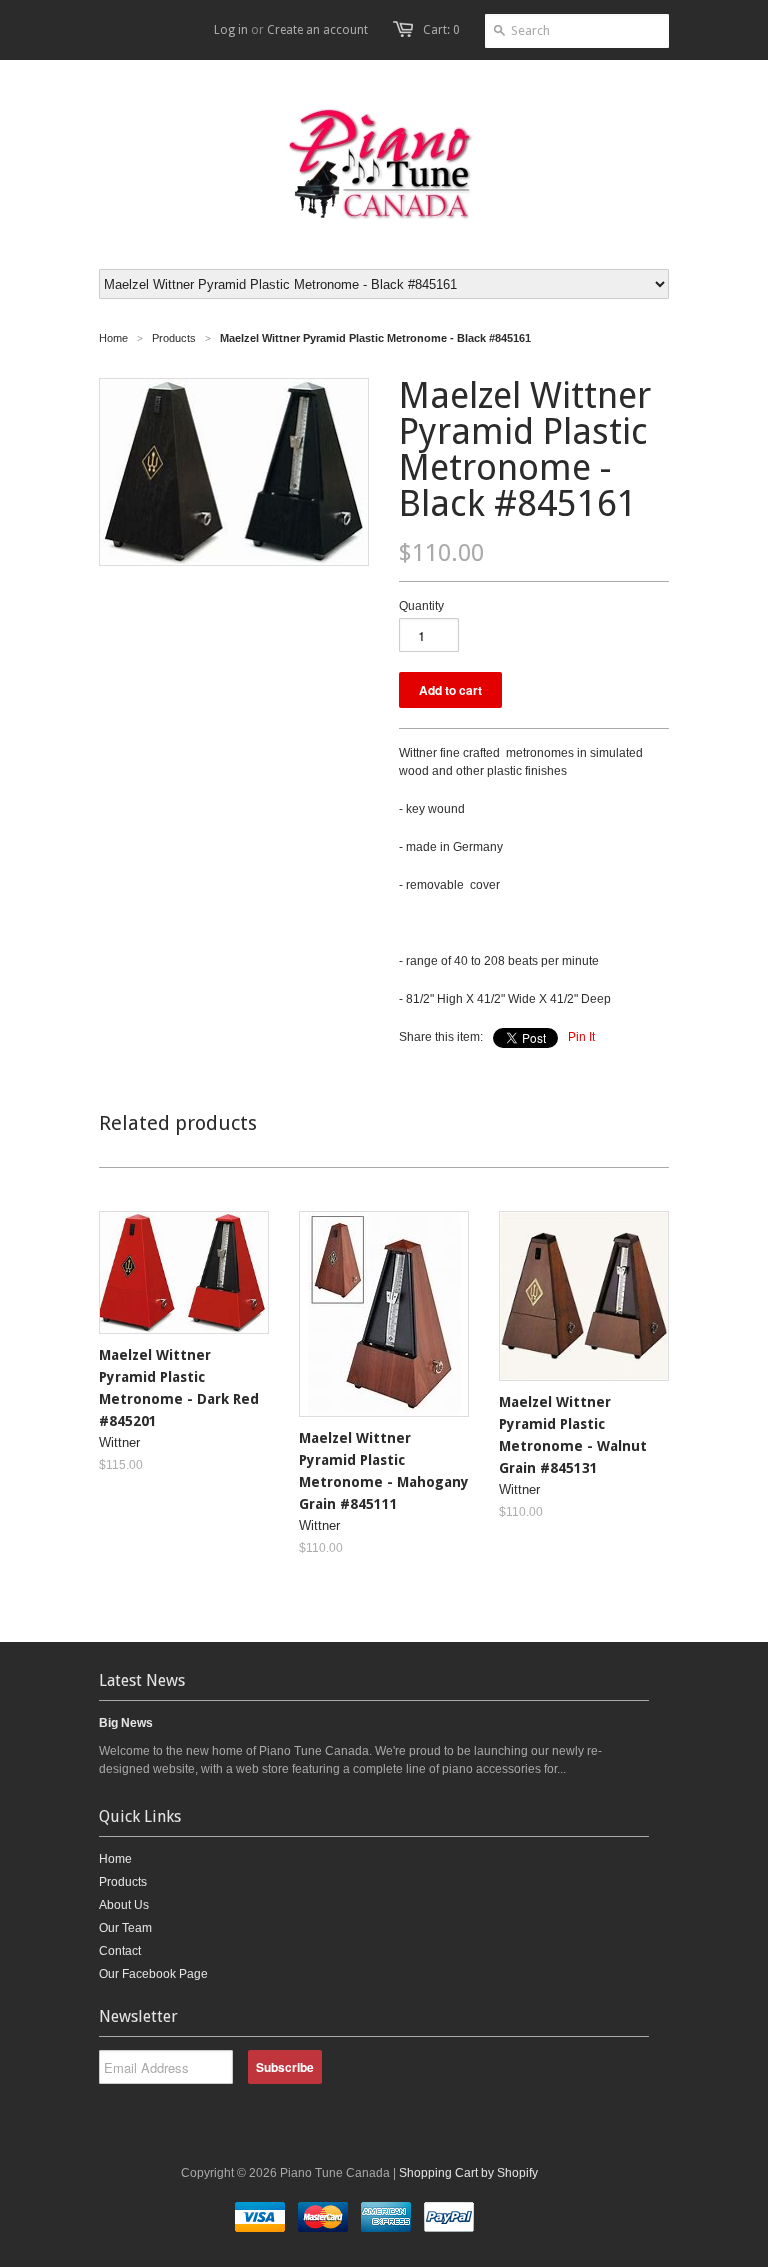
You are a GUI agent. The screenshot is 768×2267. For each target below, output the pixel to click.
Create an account (317, 30)
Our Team (125, 1928)
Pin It (581, 1037)
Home (115, 1859)
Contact (120, 1951)
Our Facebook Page (153, 1974)
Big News (126, 1723)
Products (174, 338)
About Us (124, 1905)
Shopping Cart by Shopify (468, 2173)
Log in (231, 30)
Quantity (421, 606)
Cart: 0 (441, 30)
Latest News (142, 1680)
